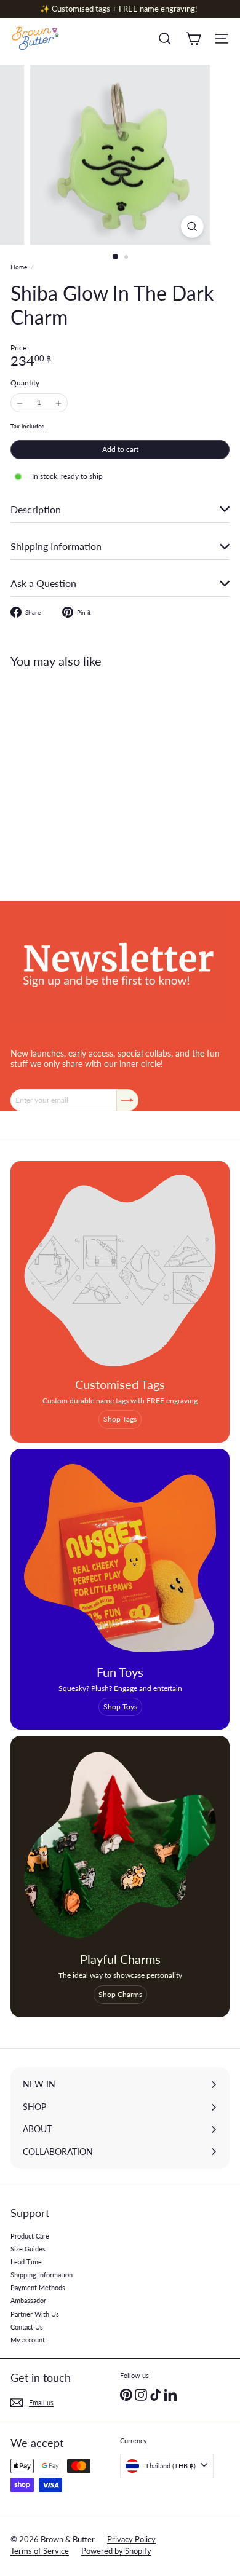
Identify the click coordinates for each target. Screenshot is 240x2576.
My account (28, 2340)
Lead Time (26, 2262)
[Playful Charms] (120, 1845)
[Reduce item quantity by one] (20, 403)
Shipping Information (42, 2275)
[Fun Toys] (120, 1558)
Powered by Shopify (116, 2551)
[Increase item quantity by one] (58, 403)
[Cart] (193, 39)
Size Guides (28, 2249)
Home (19, 267)
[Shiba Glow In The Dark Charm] (87, 777)
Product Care (30, 2236)
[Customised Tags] (120, 1270)
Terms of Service (40, 2551)
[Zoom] (192, 226)
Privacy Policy (131, 2539)
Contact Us (27, 2327)
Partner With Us (35, 2314)
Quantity (25, 383)
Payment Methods (38, 2287)
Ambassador (28, 2300)
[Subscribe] (127, 1100)
